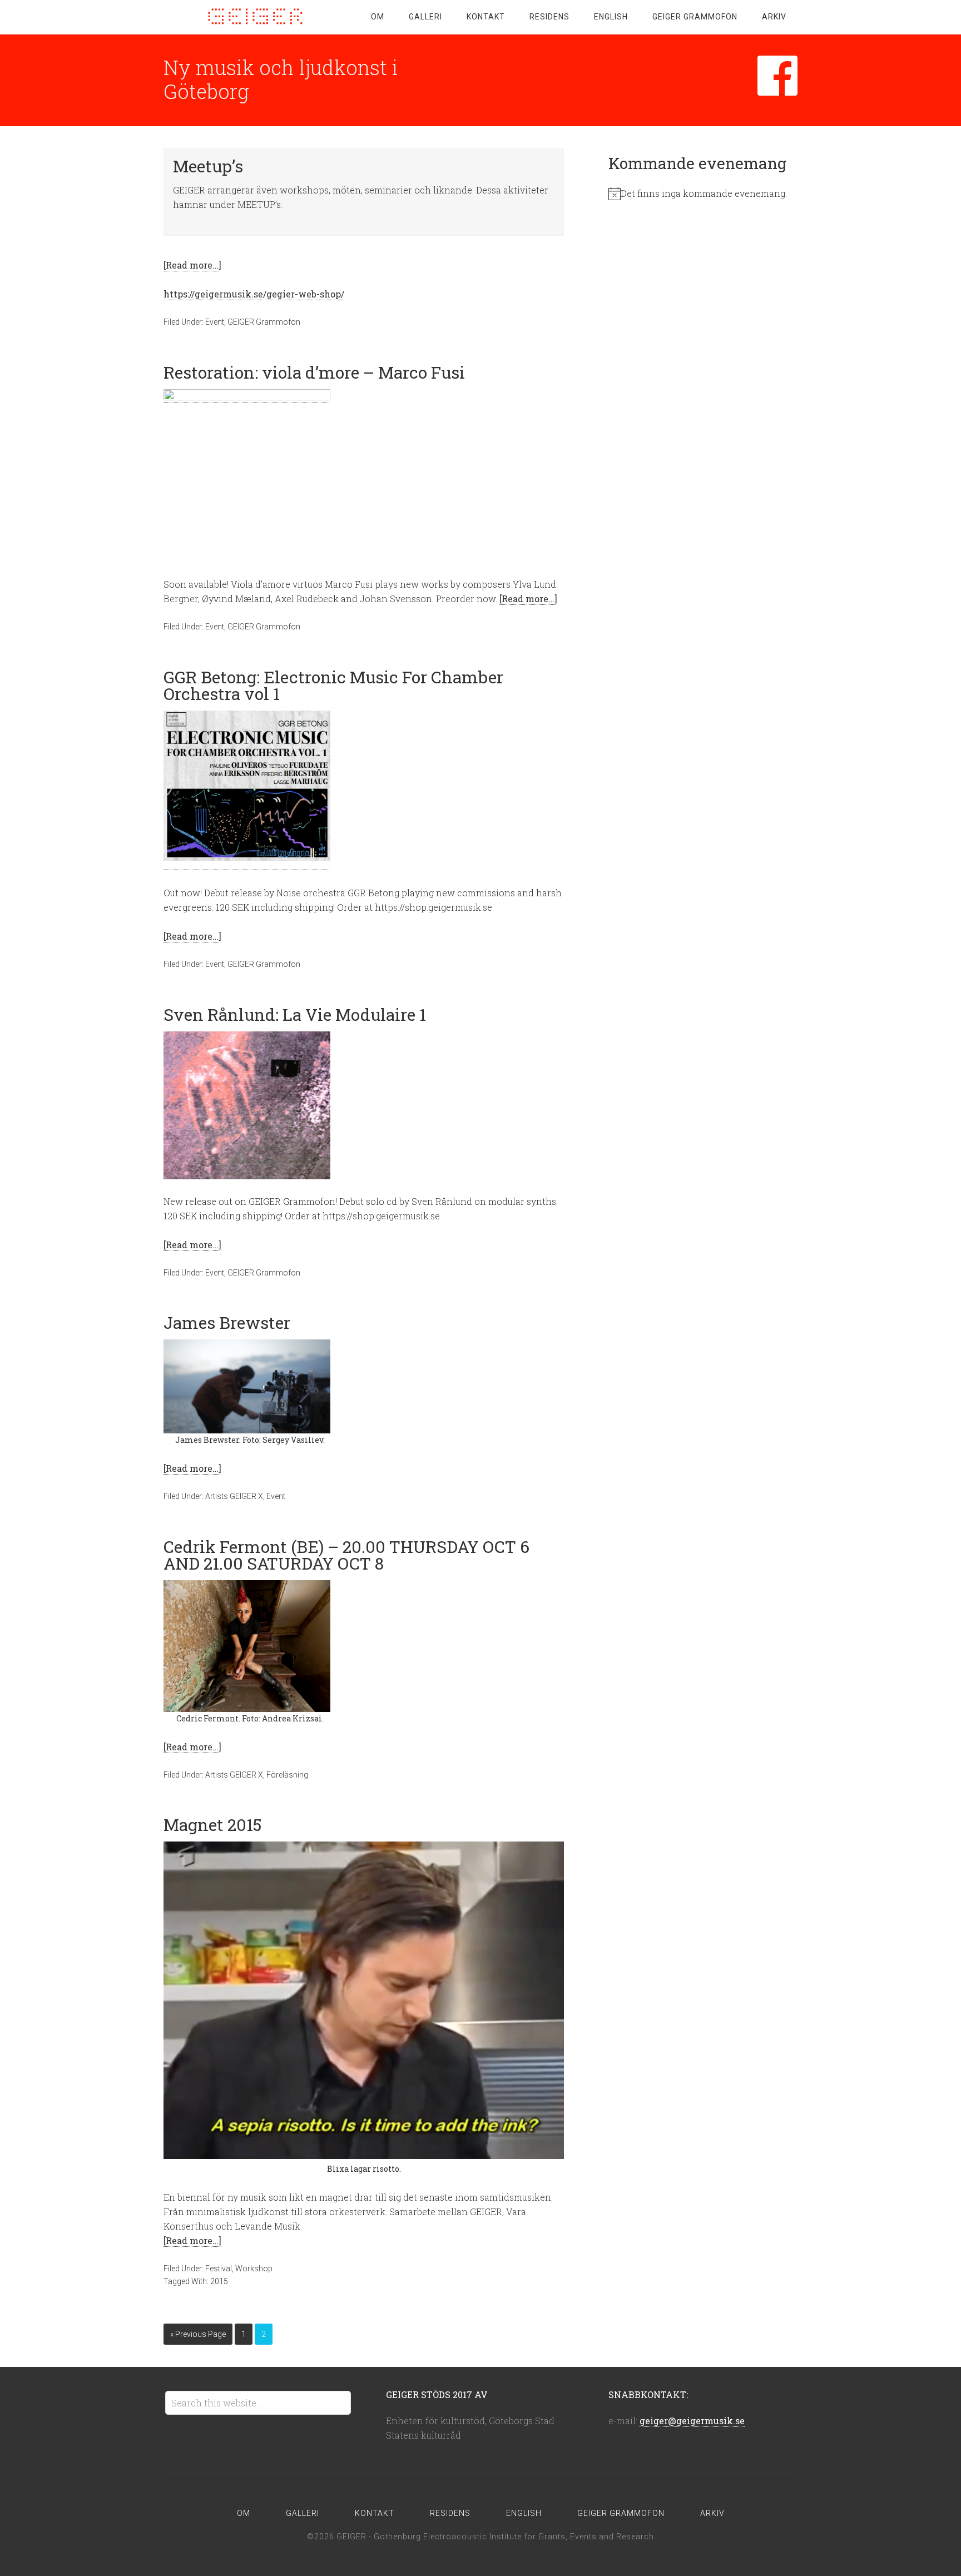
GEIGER (252, 17)
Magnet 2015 (213, 1825)
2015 (219, 2281)
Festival (219, 2269)
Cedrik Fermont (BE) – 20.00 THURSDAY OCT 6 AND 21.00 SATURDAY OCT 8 (346, 1555)
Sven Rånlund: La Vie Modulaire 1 (295, 1014)
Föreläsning (287, 1775)
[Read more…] (192, 265)
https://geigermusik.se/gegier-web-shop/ (254, 294)
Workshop (254, 2269)
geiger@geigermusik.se (692, 2421)
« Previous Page (198, 2334)
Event (215, 322)
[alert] (703, 193)
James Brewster (227, 1322)
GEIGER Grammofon (264, 322)
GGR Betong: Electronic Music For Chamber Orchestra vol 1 (333, 685)
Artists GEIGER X (234, 1496)
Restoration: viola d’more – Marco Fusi (314, 372)
